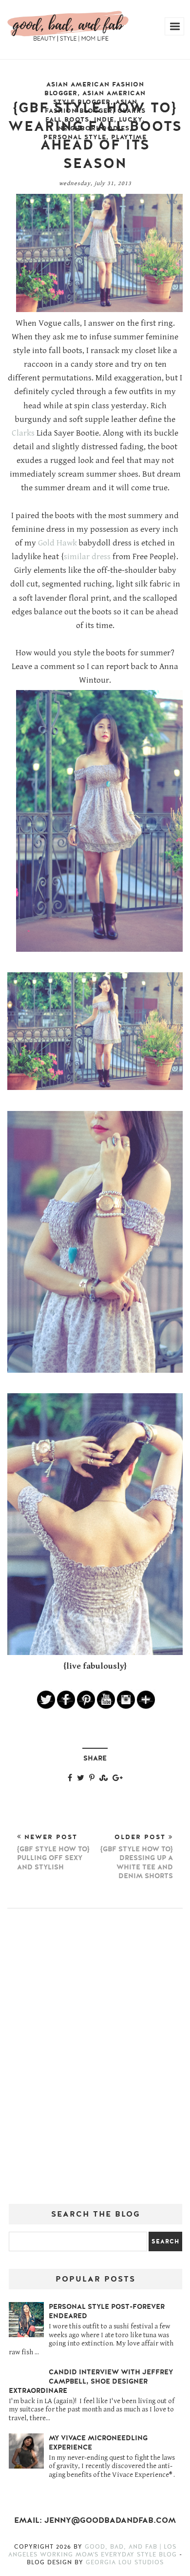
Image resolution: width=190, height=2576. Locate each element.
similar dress (87, 557)
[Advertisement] (95, 2060)
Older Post (137, 1857)
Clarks (23, 433)
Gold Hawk (57, 543)
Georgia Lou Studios (125, 2562)
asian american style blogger (100, 98)
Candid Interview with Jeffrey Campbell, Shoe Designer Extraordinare (91, 2381)
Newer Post (53, 1852)
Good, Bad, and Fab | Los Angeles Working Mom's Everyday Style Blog (94, 2551)
